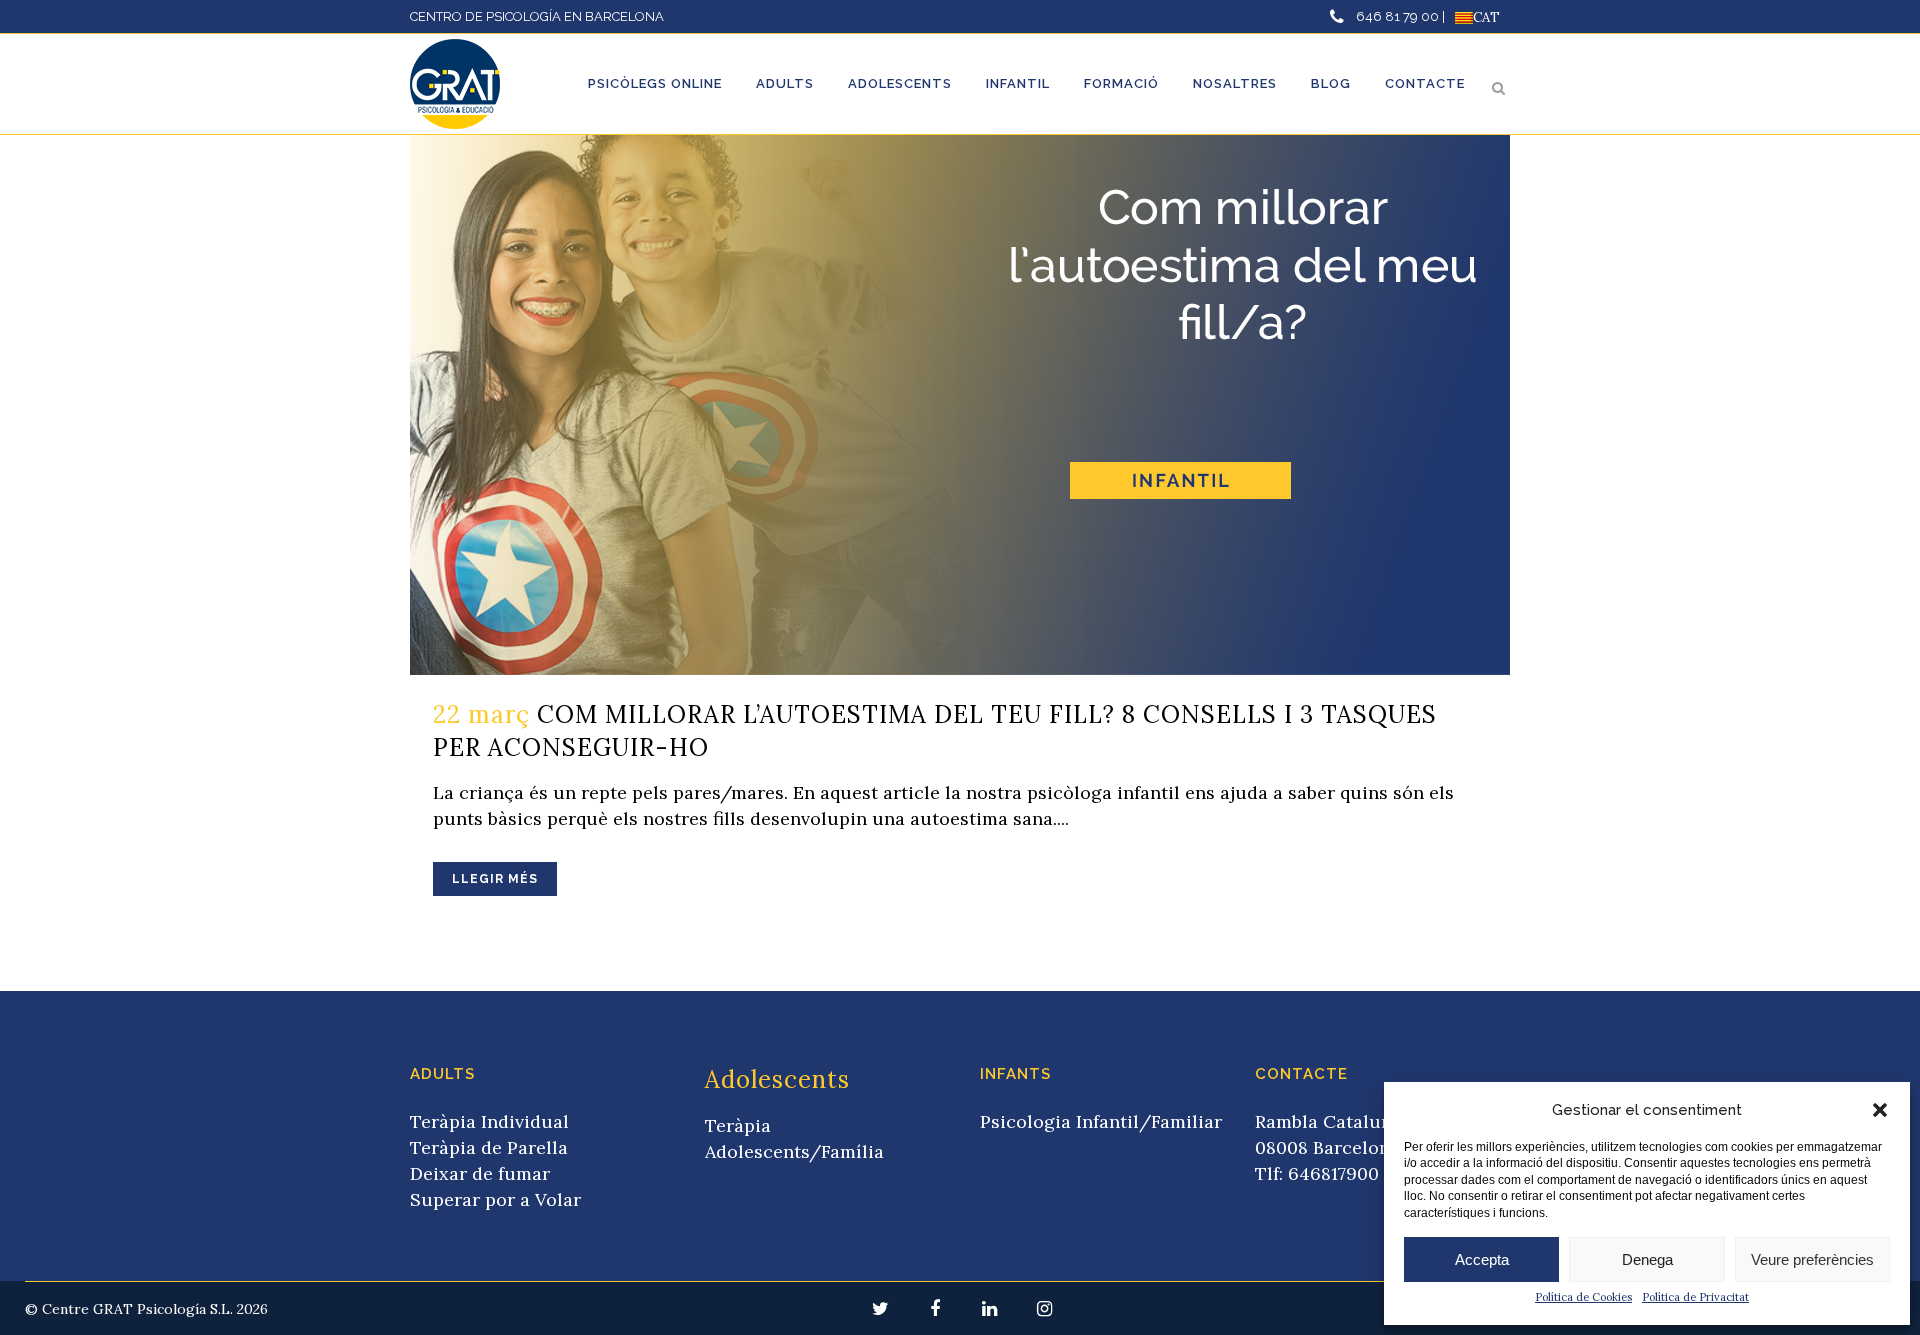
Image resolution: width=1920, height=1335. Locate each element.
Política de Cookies (1583, 1297)
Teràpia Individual (489, 1121)
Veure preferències (1812, 1259)
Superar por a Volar (495, 1199)
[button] (1880, 1110)
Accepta (1482, 1259)
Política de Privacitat (1695, 1297)
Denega (1647, 1259)
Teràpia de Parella (489, 1147)
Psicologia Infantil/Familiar (1101, 1121)
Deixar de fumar (480, 1173)
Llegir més (495, 879)
